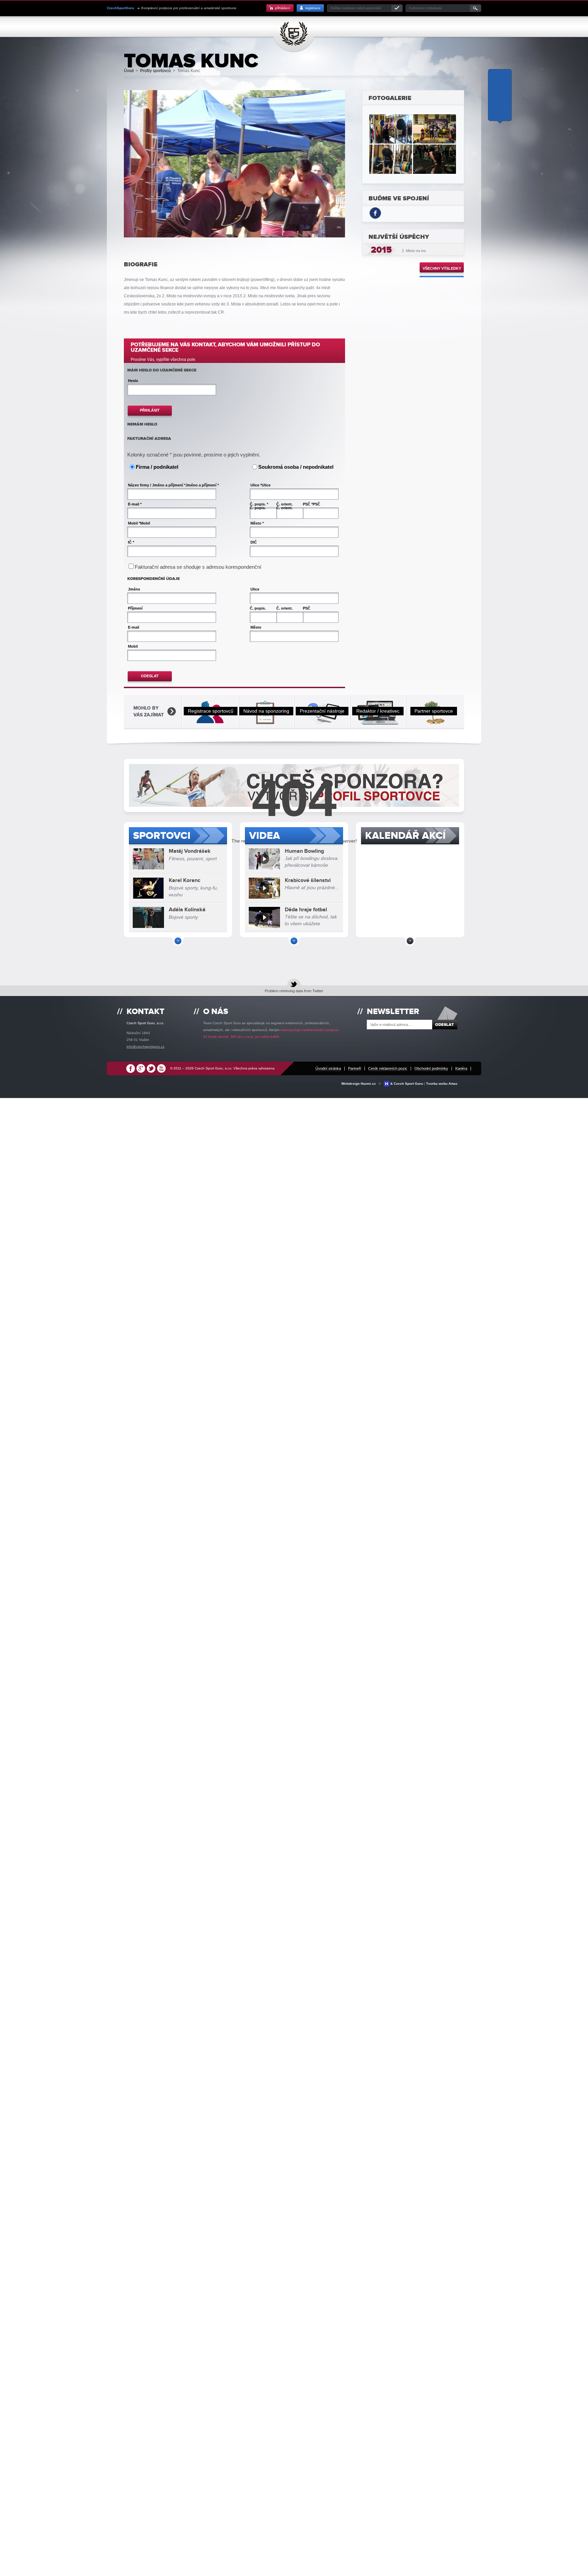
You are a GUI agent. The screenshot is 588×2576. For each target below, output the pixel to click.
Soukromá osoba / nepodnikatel (296, 467)
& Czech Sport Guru (407, 1084)
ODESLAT (150, 676)
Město (256, 627)
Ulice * (256, 485)
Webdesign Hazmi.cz (360, 1084)
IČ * (131, 542)
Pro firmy (328, 27)
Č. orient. (284, 504)
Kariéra (461, 1068)
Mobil (145, 523)
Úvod (129, 71)
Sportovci (162, 836)
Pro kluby (219, 27)
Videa (265, 836)
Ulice (266, 485)
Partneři (355, 1068)
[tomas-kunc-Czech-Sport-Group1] (435, 129)
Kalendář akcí (405, 836)
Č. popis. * (259, 504)
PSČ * (308, 504)
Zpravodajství (360, 27)
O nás (388, 27)
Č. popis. (258, 508)
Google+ (141, 1070)
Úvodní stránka (328, 1068)
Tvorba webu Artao (442, 1084)
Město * (257, 523)
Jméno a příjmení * (202, 485)
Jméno (134, 589)
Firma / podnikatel (157, 467)
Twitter (151, 1070)
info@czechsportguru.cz (145, 1046)
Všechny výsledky (442, 268)
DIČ (254, 542)
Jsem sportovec (132, 27)
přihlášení (283, 8)
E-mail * (135, 504)
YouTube (161, 1070)
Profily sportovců (180, 27)
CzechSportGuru (297, 34)
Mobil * (134, 523)
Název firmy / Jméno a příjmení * (157, 485)
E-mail (134, 627)
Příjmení (135, 608)
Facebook (131, 1070)
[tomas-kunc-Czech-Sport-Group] (391, 159)
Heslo (133, 381)
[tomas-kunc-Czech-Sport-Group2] (391, 129)
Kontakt (407, 27)
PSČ (316, 504)
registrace (313, 8)
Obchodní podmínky (431, 1068)
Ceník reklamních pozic (388, 1068)
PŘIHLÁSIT (150, 410)
